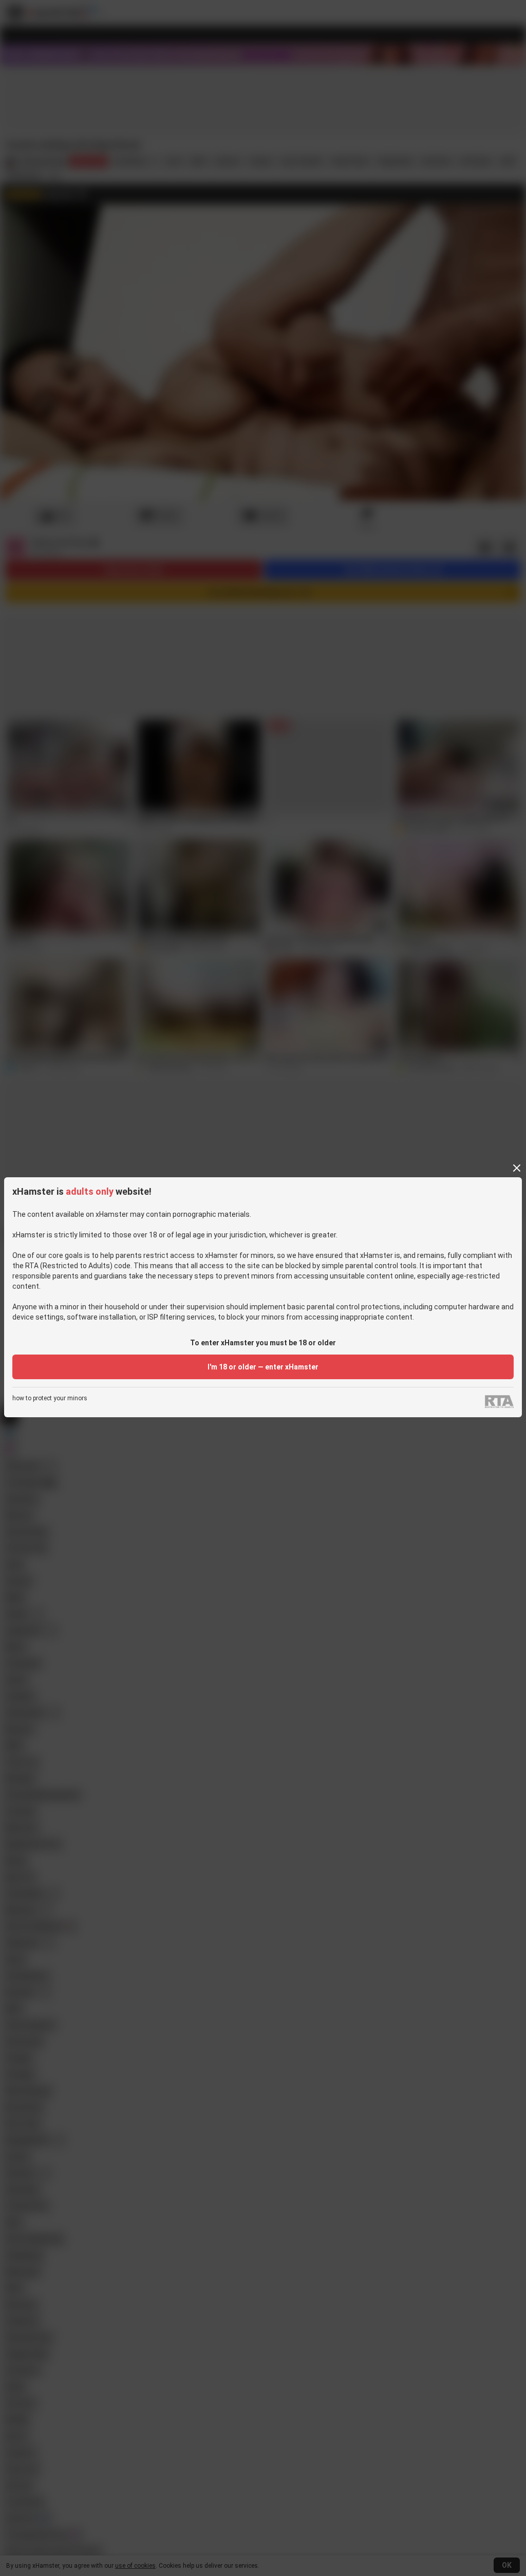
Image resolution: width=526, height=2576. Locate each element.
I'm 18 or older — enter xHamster (263, 1367)
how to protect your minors (50, 1398)
